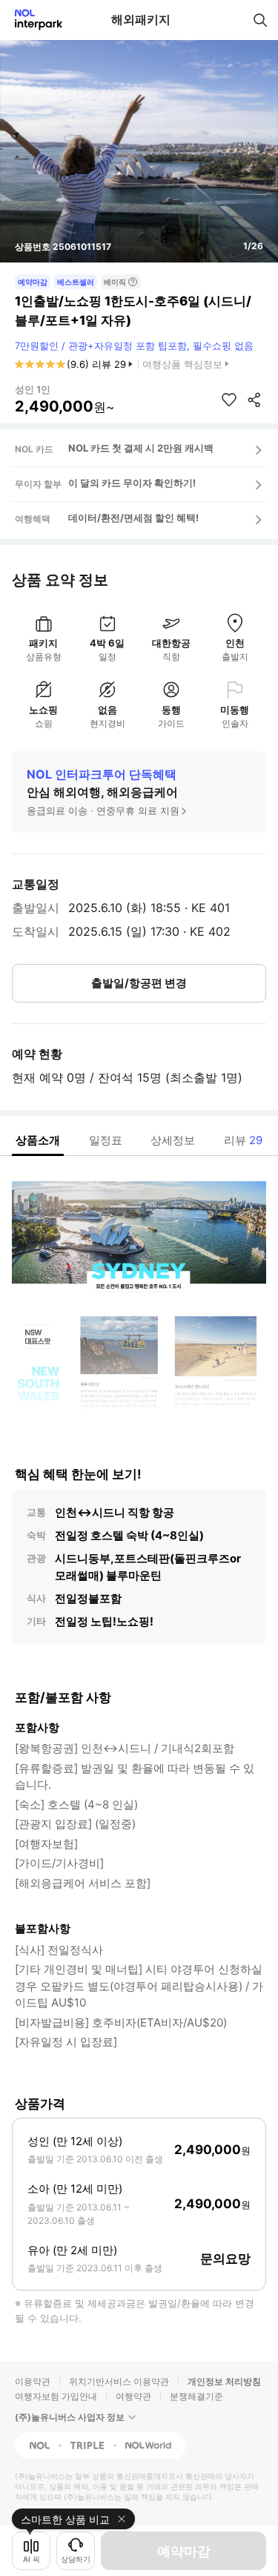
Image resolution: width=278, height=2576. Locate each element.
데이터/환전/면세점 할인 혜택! (133, 518)
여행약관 (133, 2396)
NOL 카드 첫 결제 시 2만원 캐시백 (141, 448)
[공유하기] (254, 400)
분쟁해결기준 (196, 2396)
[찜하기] (229, 400)
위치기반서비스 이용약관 (119, 2381)
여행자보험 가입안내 (56, 2396)
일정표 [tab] (106, 1140)
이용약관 (33, 2381)
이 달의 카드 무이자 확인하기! (132, 483)
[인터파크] (32, 20)
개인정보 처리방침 (224, 2381)
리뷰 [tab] (243, 1140)
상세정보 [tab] (173, 1140)
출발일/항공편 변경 (139, 983)
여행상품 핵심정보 (182, 364)
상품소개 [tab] (38, 1140)
